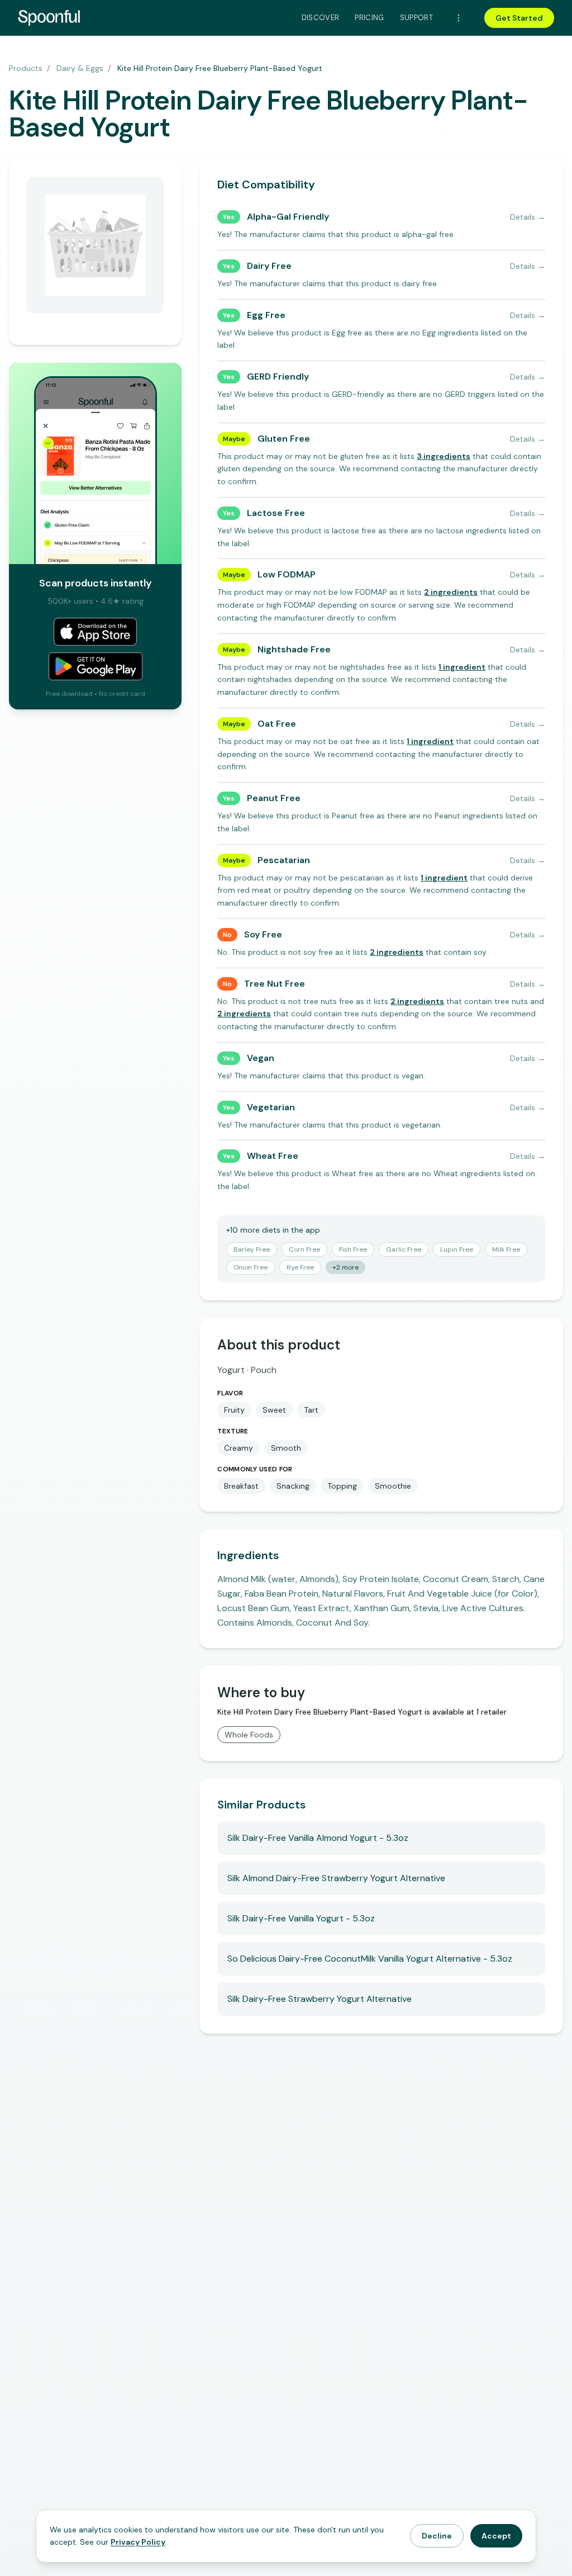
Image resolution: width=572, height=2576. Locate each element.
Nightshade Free (294, 649)
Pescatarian (284, 860)
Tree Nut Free (275, 984)
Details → (528, 217)
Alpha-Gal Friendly (288, 217)
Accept (496, 2536)
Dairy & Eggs (80, 68)
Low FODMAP (287, 574)
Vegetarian (271, 1107)
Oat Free (277, 724)
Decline (437, 2536)
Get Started (519, 18)
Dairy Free (269, 266)
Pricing (369, 18)
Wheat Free (273, 1156)
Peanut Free (274, 798)
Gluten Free (284, 439)
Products (26, 68)
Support (416, 18)
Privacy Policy (138, 2542)
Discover (321, 18)
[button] (444, 456)
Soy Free (263, 934)
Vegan (261, 1058)
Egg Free (266, 315)
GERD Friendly (278, 377)
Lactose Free (276, 513)
